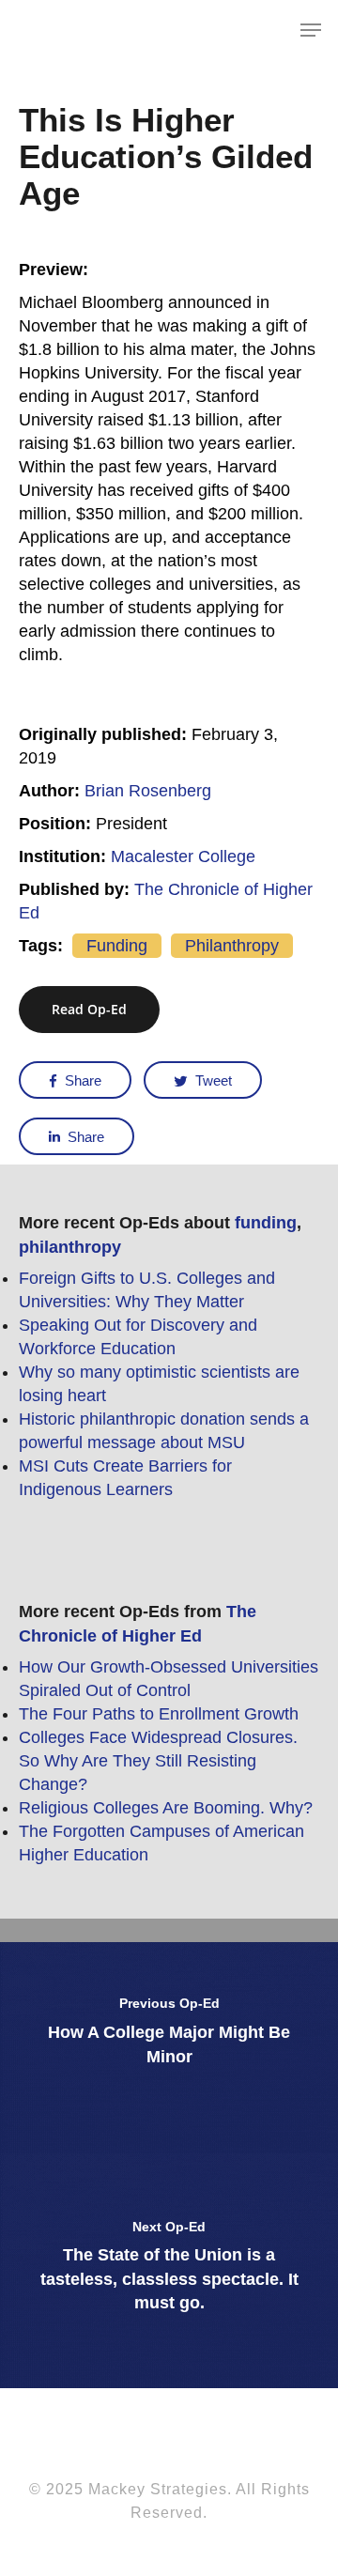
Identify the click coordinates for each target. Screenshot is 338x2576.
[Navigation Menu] (311, 30)
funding (117, 946)
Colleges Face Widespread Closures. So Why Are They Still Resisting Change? (158, 1761)
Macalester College (183, 856)
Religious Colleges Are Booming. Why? (166, 1808)
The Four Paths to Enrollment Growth (159, 1714)
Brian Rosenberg (148, 791)
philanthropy (232, 946)
